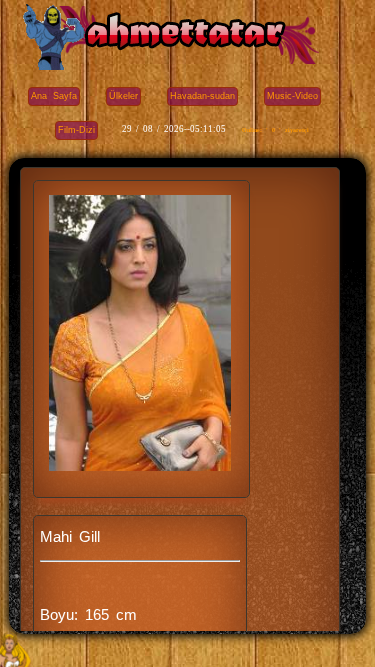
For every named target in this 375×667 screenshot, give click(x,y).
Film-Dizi (76, 130)
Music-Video (292, 96)
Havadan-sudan (202, 96)
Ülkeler (123, 96)
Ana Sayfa (54, 96)
